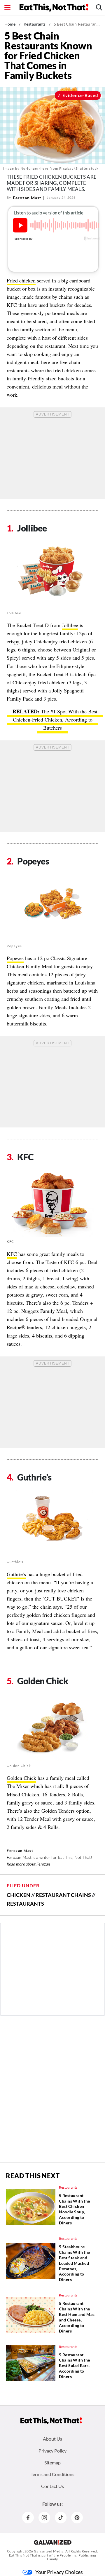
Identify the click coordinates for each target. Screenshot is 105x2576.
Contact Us (52, 2486)
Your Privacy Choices (59, 2572)
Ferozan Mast (27, 198)
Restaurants (35, 24)
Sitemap (52, 2463)
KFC (12, 1254)
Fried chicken (21, 280)
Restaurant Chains (63, 1895)
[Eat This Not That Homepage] (54, 8)
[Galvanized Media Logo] (53, 2542)
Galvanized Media (49, 2551)
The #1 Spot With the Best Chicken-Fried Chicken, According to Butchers (55, 719)
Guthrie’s (16, 1574)
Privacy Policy (52, 2451)
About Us (52, 2439)
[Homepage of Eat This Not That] (51, 2421)
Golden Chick (21, 1778)
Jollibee (70, 625)
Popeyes (15, 958)
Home (10, 24)
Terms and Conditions (52, 2474)
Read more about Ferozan (28, 1864)
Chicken (19, 1895)
